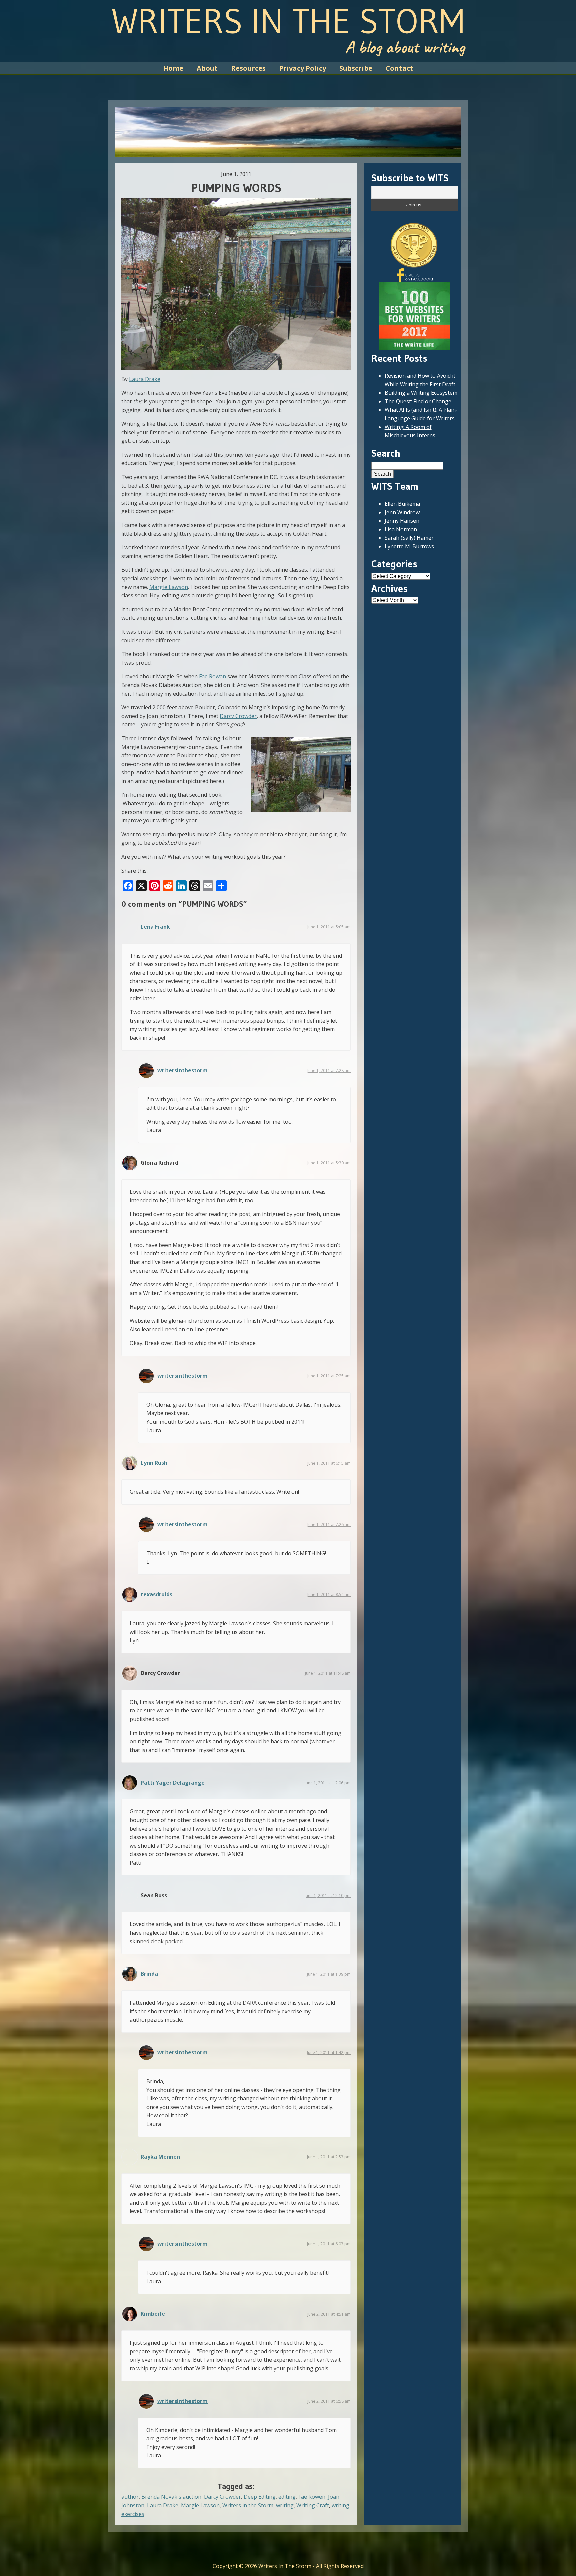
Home (173, 68)
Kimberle (153, 2314)
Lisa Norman (401, 529)
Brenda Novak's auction (171, 2497)
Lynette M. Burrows (409, 546)
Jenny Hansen (402, 521)
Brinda (149, 1974)
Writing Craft (313, 2505)
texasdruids (156, 1594)
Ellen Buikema (402, 504)
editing (287, 2497)
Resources (248, 68)
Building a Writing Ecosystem (421, 393)
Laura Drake (145, 379)
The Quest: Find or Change (418, 401)
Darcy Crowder (238, 716)
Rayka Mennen (160, 2157)
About (207, 68)
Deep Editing (260, 2497)
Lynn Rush (154, 1463)
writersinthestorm (182, 1070)
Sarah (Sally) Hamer (409, 538)
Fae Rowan (212, 676)
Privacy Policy (302, 68)
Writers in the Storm (248, 2505)
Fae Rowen (312, 2497)
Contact (399, 68)
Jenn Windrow (402, 512)
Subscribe (356, 68)
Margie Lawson (169, 587)
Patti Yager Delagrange (173, 1783)
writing (285, 2505)
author (130, 2497)
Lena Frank (155, 927)
